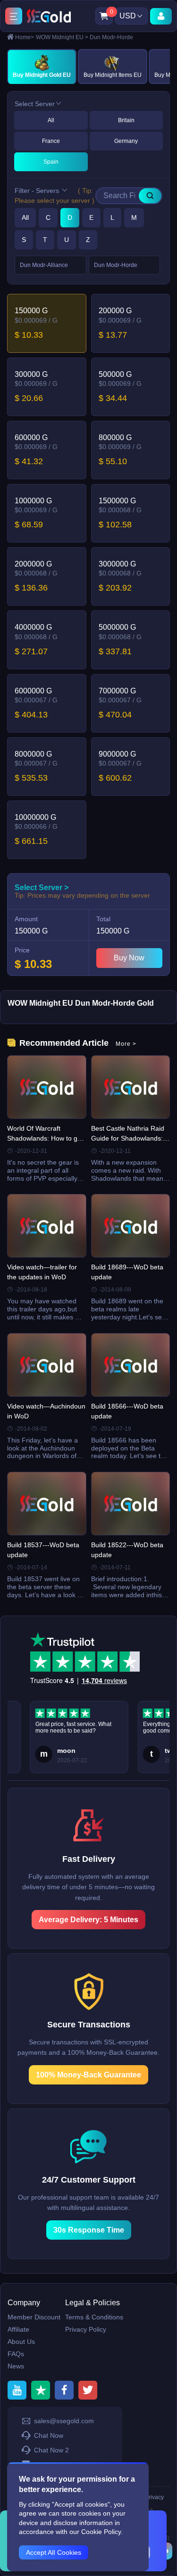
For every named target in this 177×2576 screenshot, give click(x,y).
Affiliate (18, 2329)
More (126, 1044)
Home (25, 37)
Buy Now (129, 958)
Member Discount (34, 2317)
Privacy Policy (86, 2329)
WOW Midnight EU (62, 37)
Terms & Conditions (94, 2317)
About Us (21, 2342)
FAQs (16, 2354)
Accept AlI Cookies (54, 2552)
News (16, 2366)
